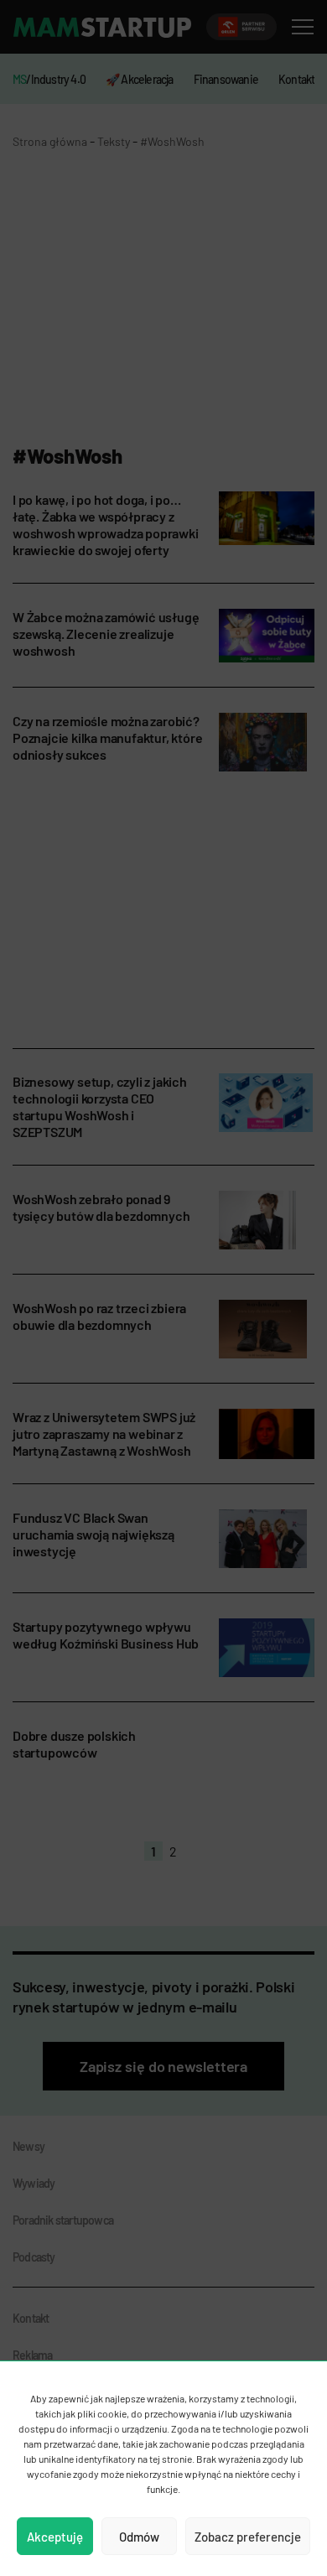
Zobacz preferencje (248, 2537)
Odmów (139, 2537)
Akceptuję (55, 2537)
